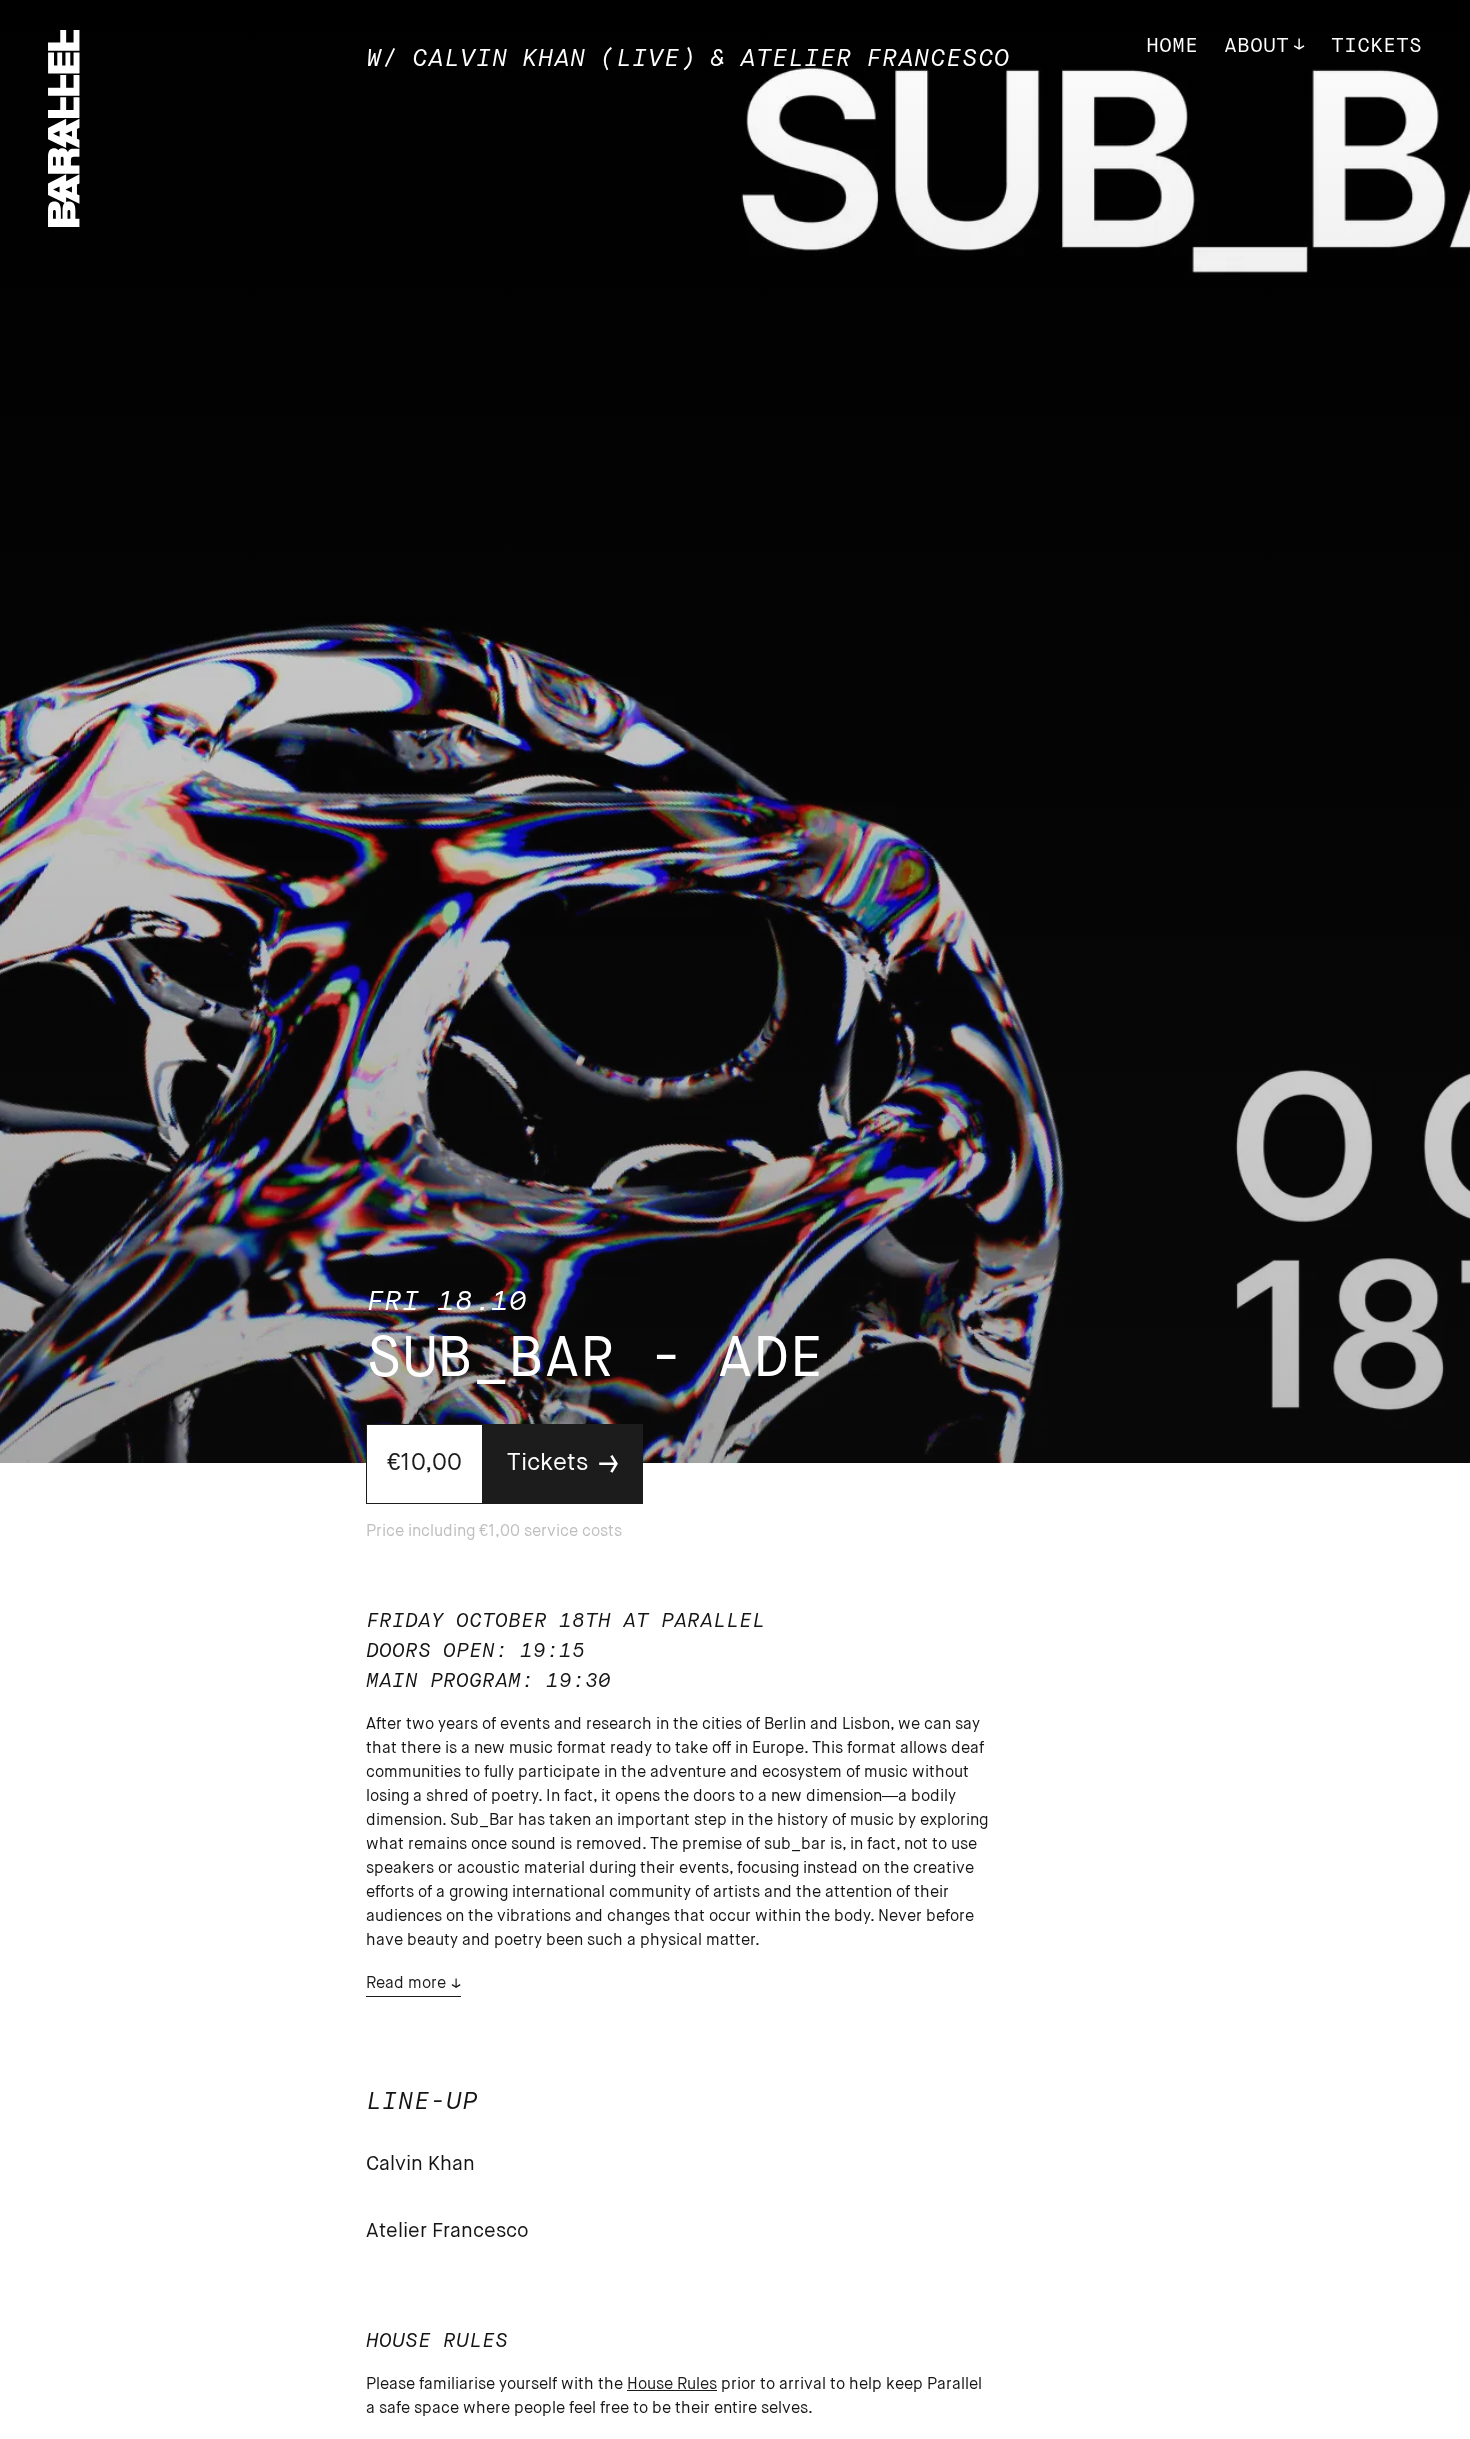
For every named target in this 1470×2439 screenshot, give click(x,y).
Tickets (1376, 46)
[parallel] (64, 221)
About (1256, 46)
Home (1172, 46)
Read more (406, 1984)
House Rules (672, 2385)
